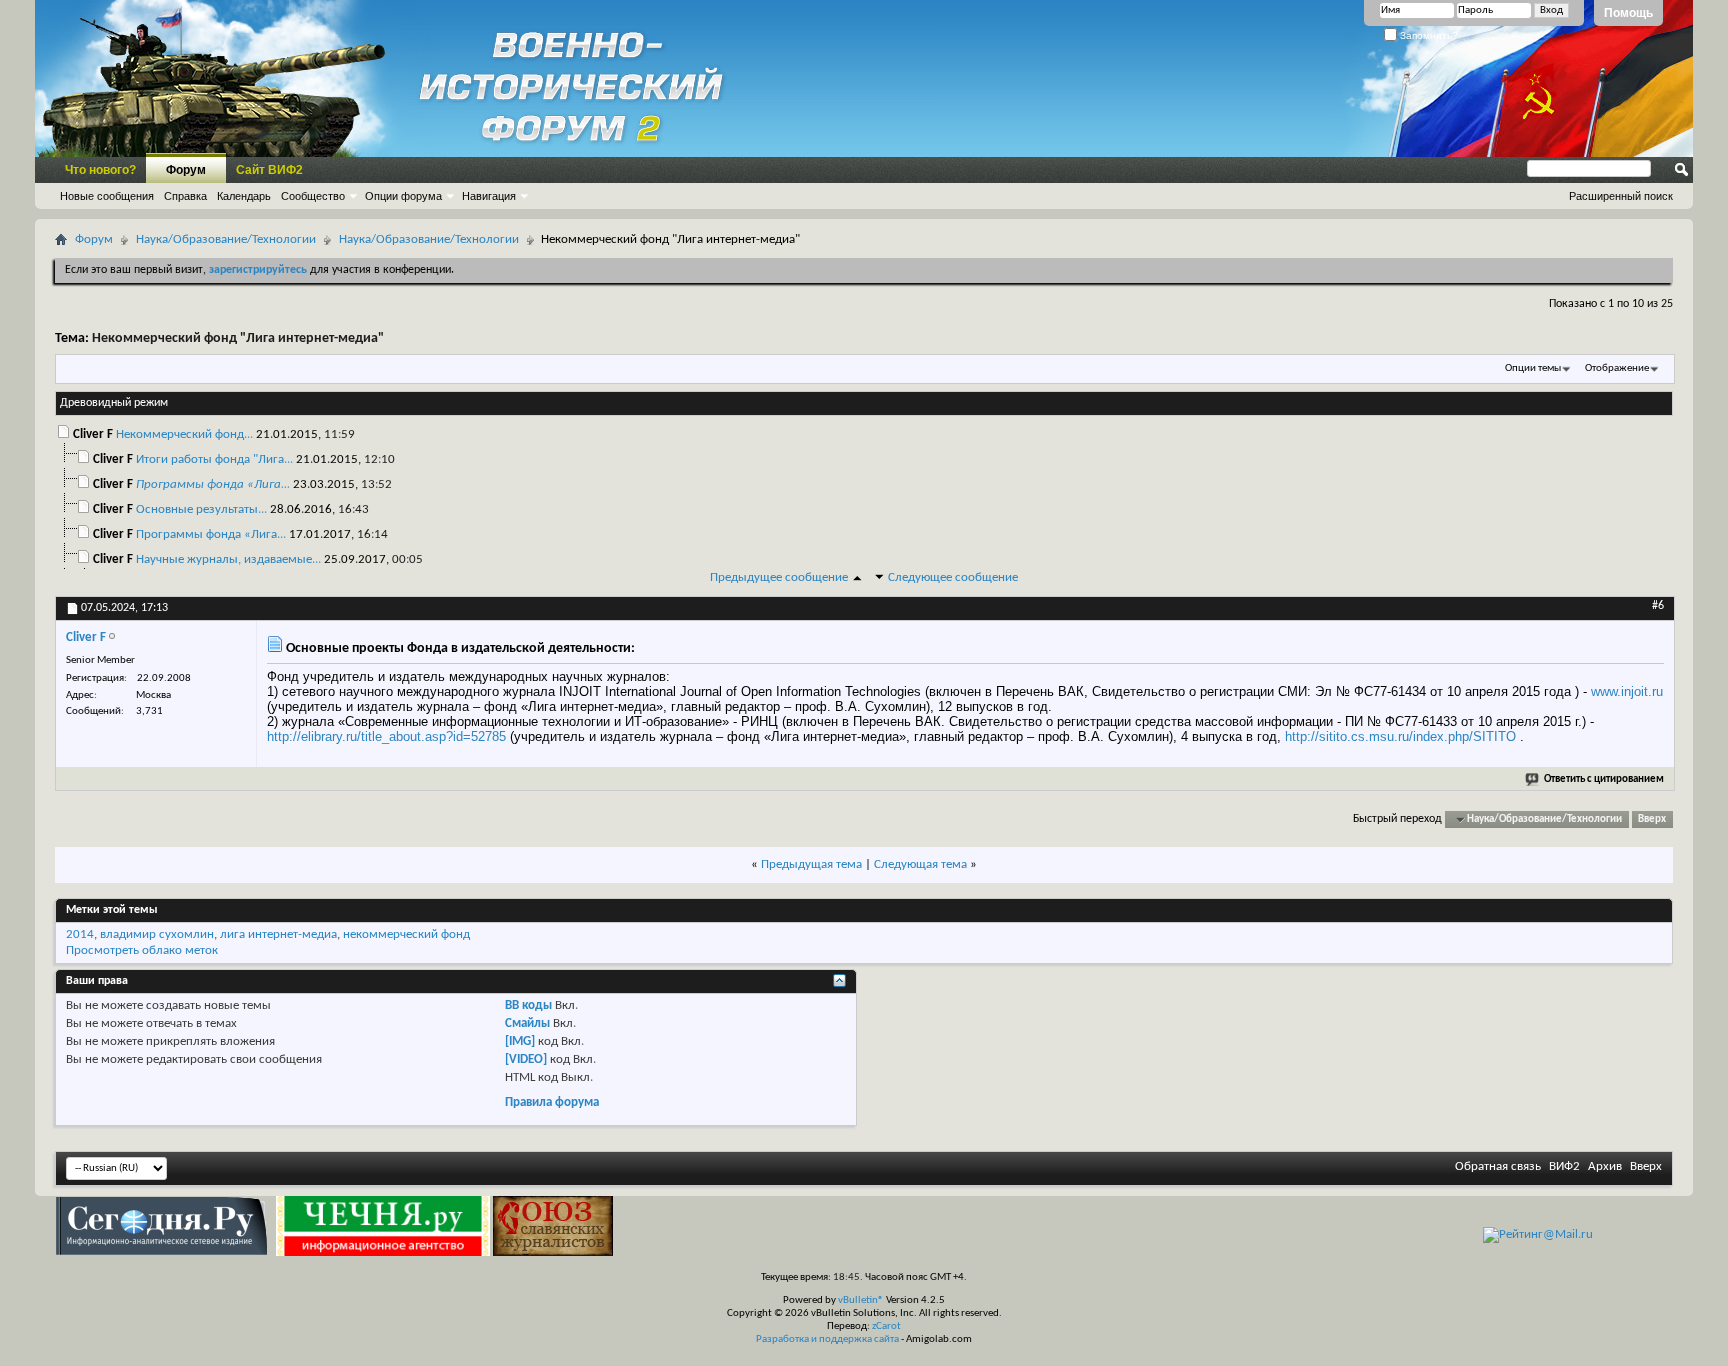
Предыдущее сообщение (779, 577)
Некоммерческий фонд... (184, 434)
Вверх (1652, 819)
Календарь (244, 196)
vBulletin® (861, 1300)
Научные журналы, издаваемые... (228, 559)
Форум (186, 170)
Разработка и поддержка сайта (827, 1339)
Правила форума (552, 1102)
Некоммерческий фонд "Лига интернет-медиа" (238, 338)
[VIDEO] (526, 1059)
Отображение (1617, 368)
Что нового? (100, 170)
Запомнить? (1427, 35)
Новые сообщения (107, 196)
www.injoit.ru (1627, 691)
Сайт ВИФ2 (269, 170)
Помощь (1628, 13)
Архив (1605, 1166)
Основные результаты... (201, 509)
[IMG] (520, 1041)
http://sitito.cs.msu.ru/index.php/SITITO (1400, 736)
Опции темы (1533, 368)
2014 (80, 934)
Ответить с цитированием (1604, 779)
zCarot (886, 1326)
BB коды (528, 1005)
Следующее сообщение (953, 577)
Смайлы (527, 1023)
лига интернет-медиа (278, 934)
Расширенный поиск (1621, 196)
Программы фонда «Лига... (211, 534)
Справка (185, 196)
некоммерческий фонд (406, 934)
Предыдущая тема (811, 864)
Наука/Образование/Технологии (226, 239)
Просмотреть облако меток (142, 950)
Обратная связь (1498, 1166)
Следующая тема (920, 864)
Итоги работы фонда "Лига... (214, 459)
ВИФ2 (1564, 1166)
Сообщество (313, 196)
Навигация (489, 196)
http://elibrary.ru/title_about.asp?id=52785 (386, 736)
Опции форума (403, 196)
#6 (1658, 606)
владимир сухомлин (157, 934)
